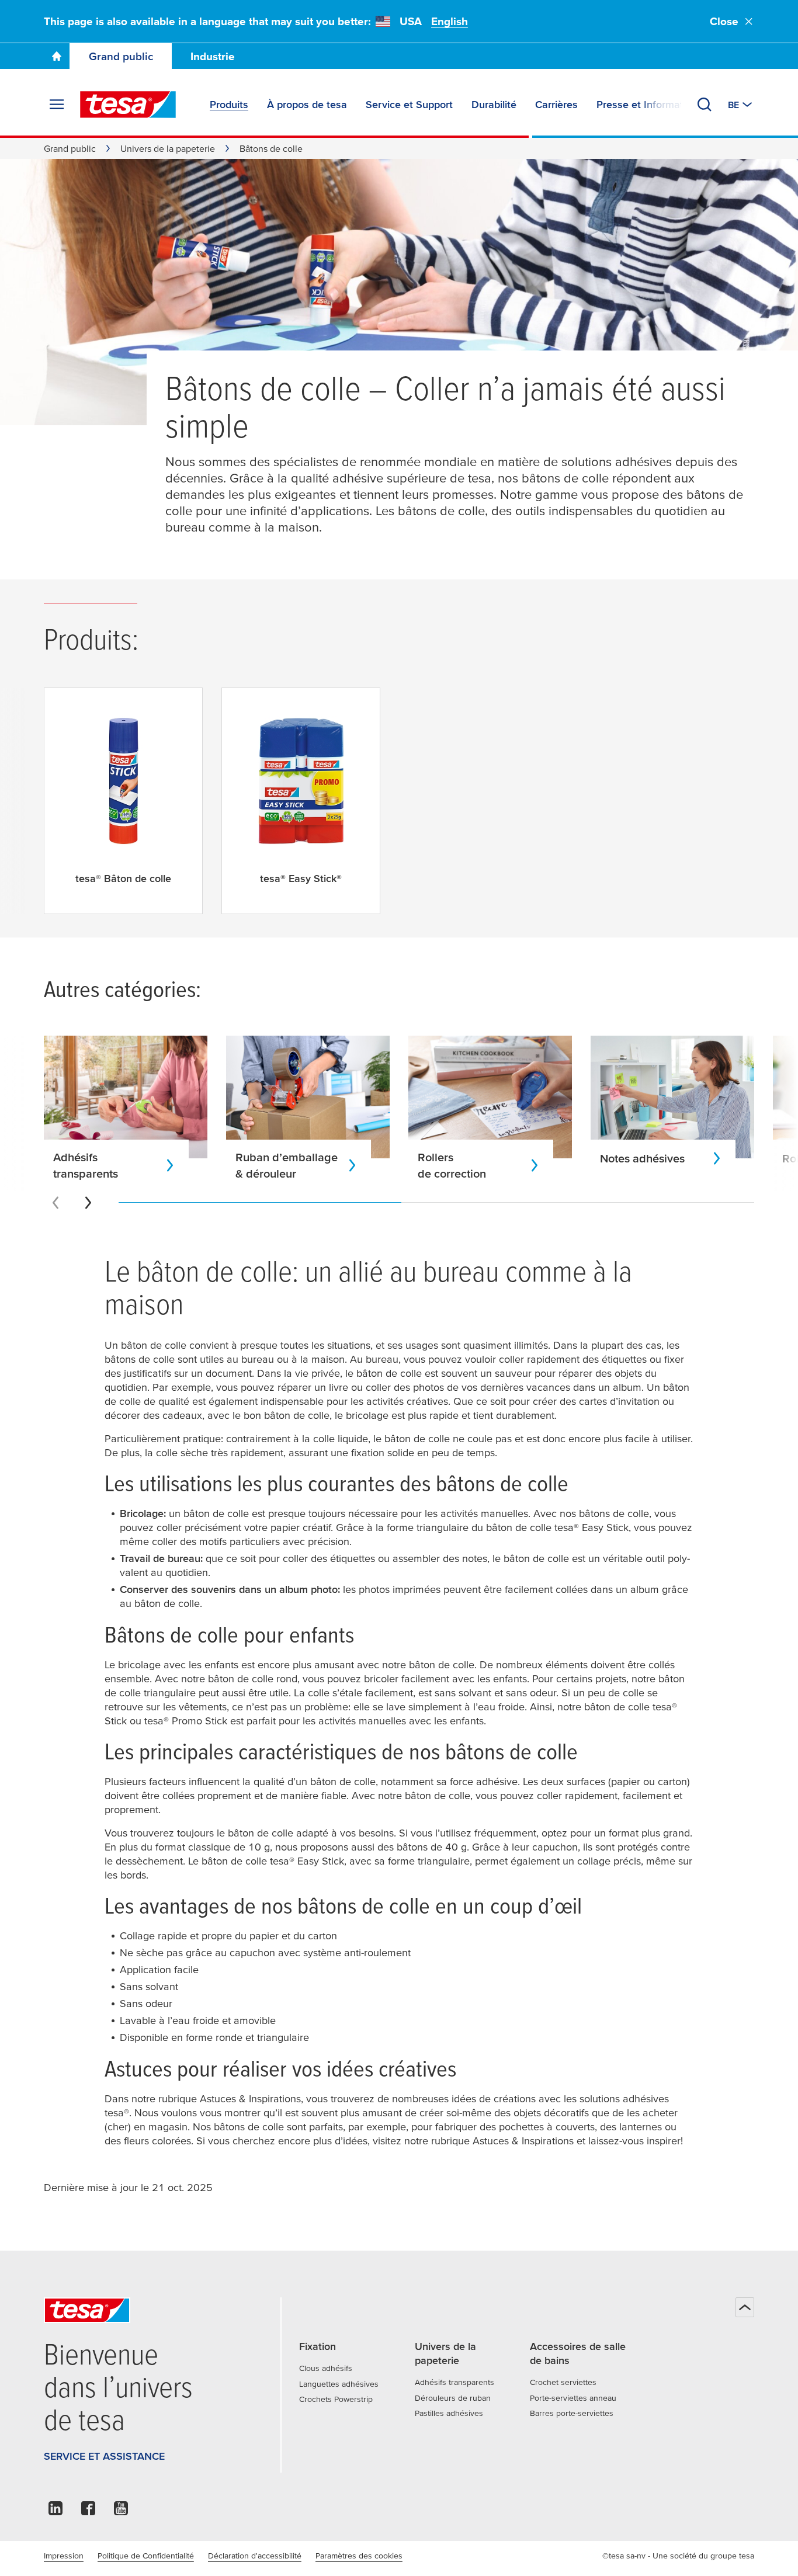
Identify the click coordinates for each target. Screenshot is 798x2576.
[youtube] (121, 2511)
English (450, 21)
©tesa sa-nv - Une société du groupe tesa (678, 2556)
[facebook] (88, 2511)
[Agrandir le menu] (57, 105)
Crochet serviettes (563, 2382)
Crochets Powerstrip (336, 2399)
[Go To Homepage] (57, 56)
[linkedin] (55, 2511)
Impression (64, 2556)
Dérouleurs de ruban (453, 2398)
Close (724, 21)
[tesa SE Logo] (128, 105)
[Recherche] (705, 105)
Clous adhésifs (326, 2368)
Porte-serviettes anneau (573, 2398)
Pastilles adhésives (449, 2413)
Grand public (121, 56)
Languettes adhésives (339, 2384)
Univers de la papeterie (168, 148)
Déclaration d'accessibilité (255, 2556)
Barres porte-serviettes (572, 2413)
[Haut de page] (745, 2307)
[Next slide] (88, 1203)
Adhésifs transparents (454, 2382)
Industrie (213, 56)
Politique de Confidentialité (146, 2556)
